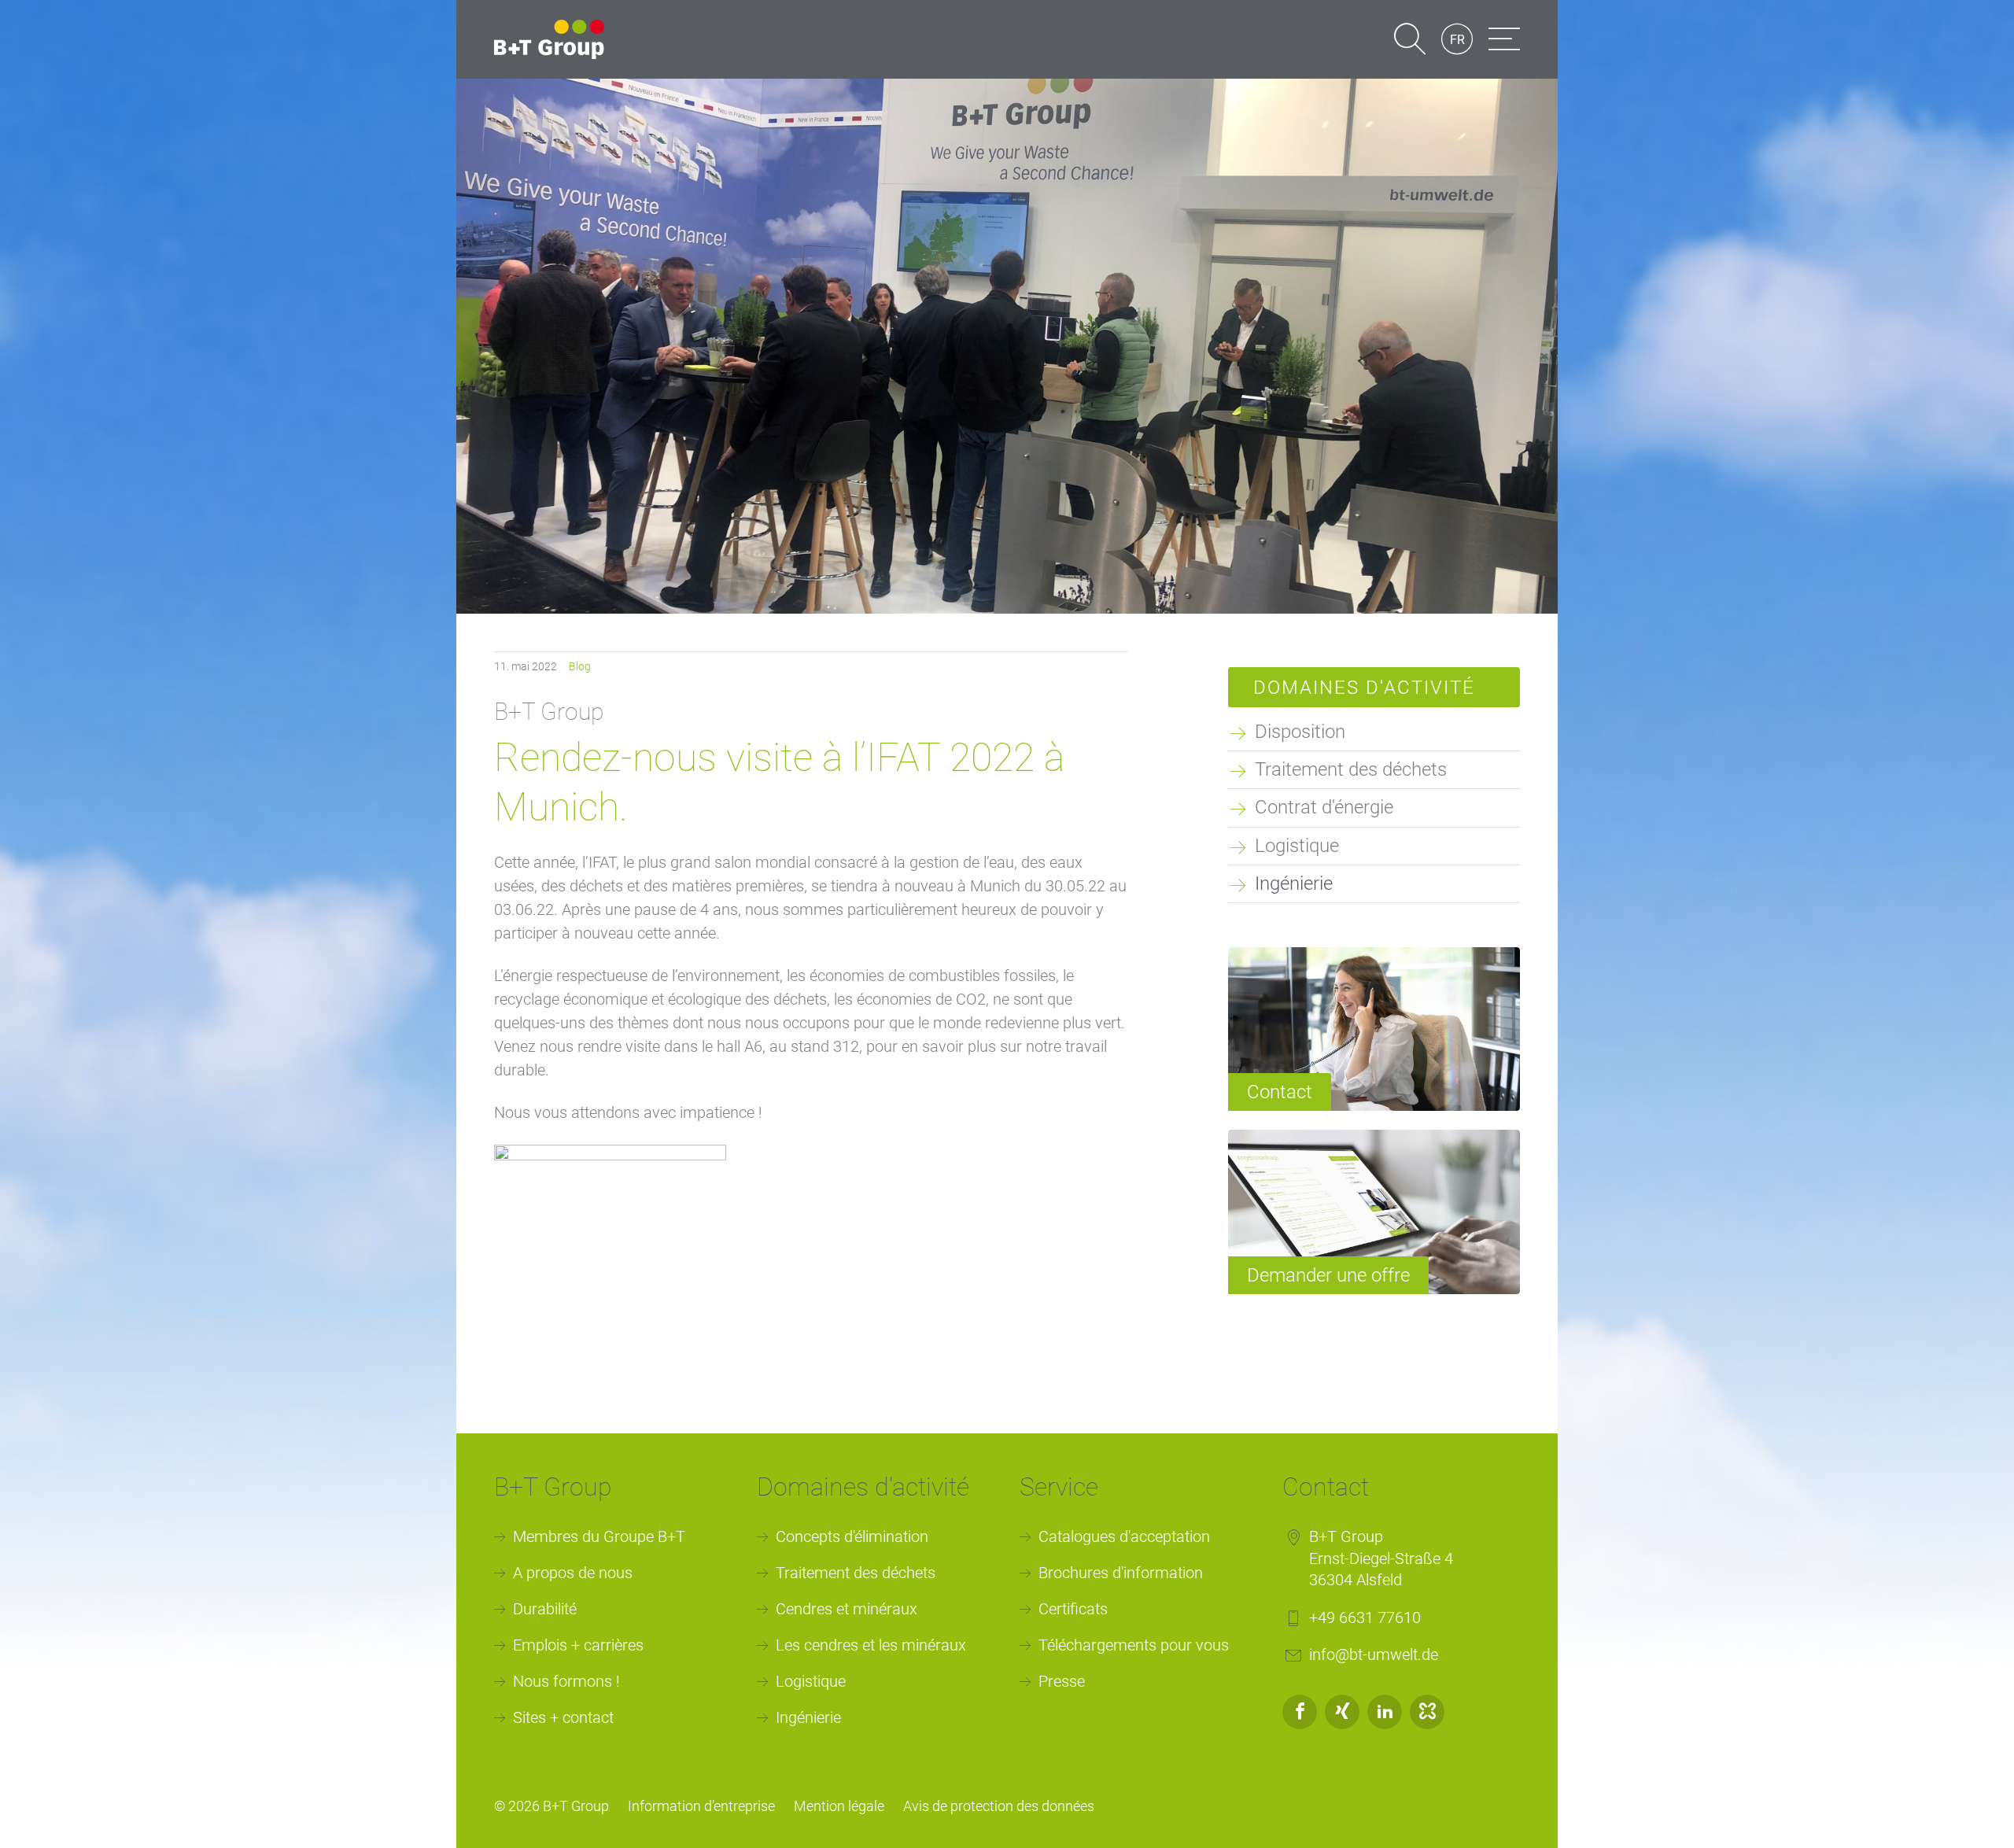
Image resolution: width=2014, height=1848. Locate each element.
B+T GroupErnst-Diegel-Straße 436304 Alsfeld (1381, 1558)
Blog (580, 666)
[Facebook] (1300, 1712)
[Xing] (1342, 1712)
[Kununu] (1427, 1712)
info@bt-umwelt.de (1374, 1654)
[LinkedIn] (1385, 1712)
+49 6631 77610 (1365, 1617)
